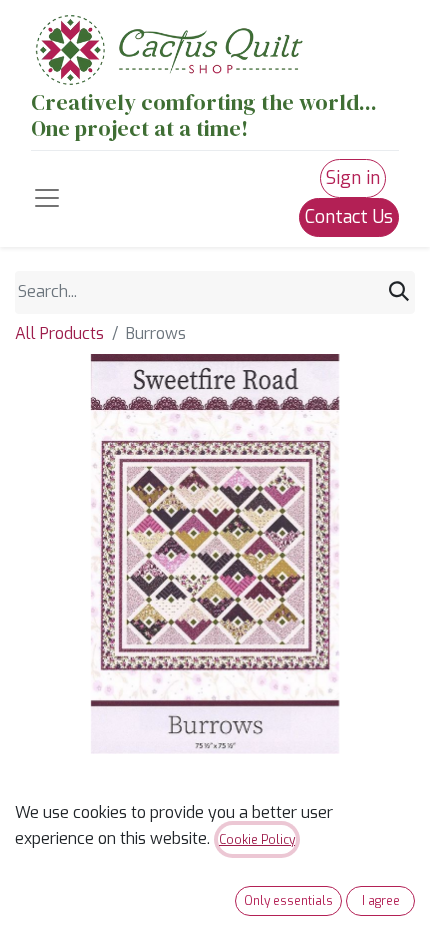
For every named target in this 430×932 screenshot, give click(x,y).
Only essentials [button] (288, 901)
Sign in (353, 178)
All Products (59, 333)
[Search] (399, 292)
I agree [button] (381, 901)
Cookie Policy (257, 840)
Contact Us (349, 217)
